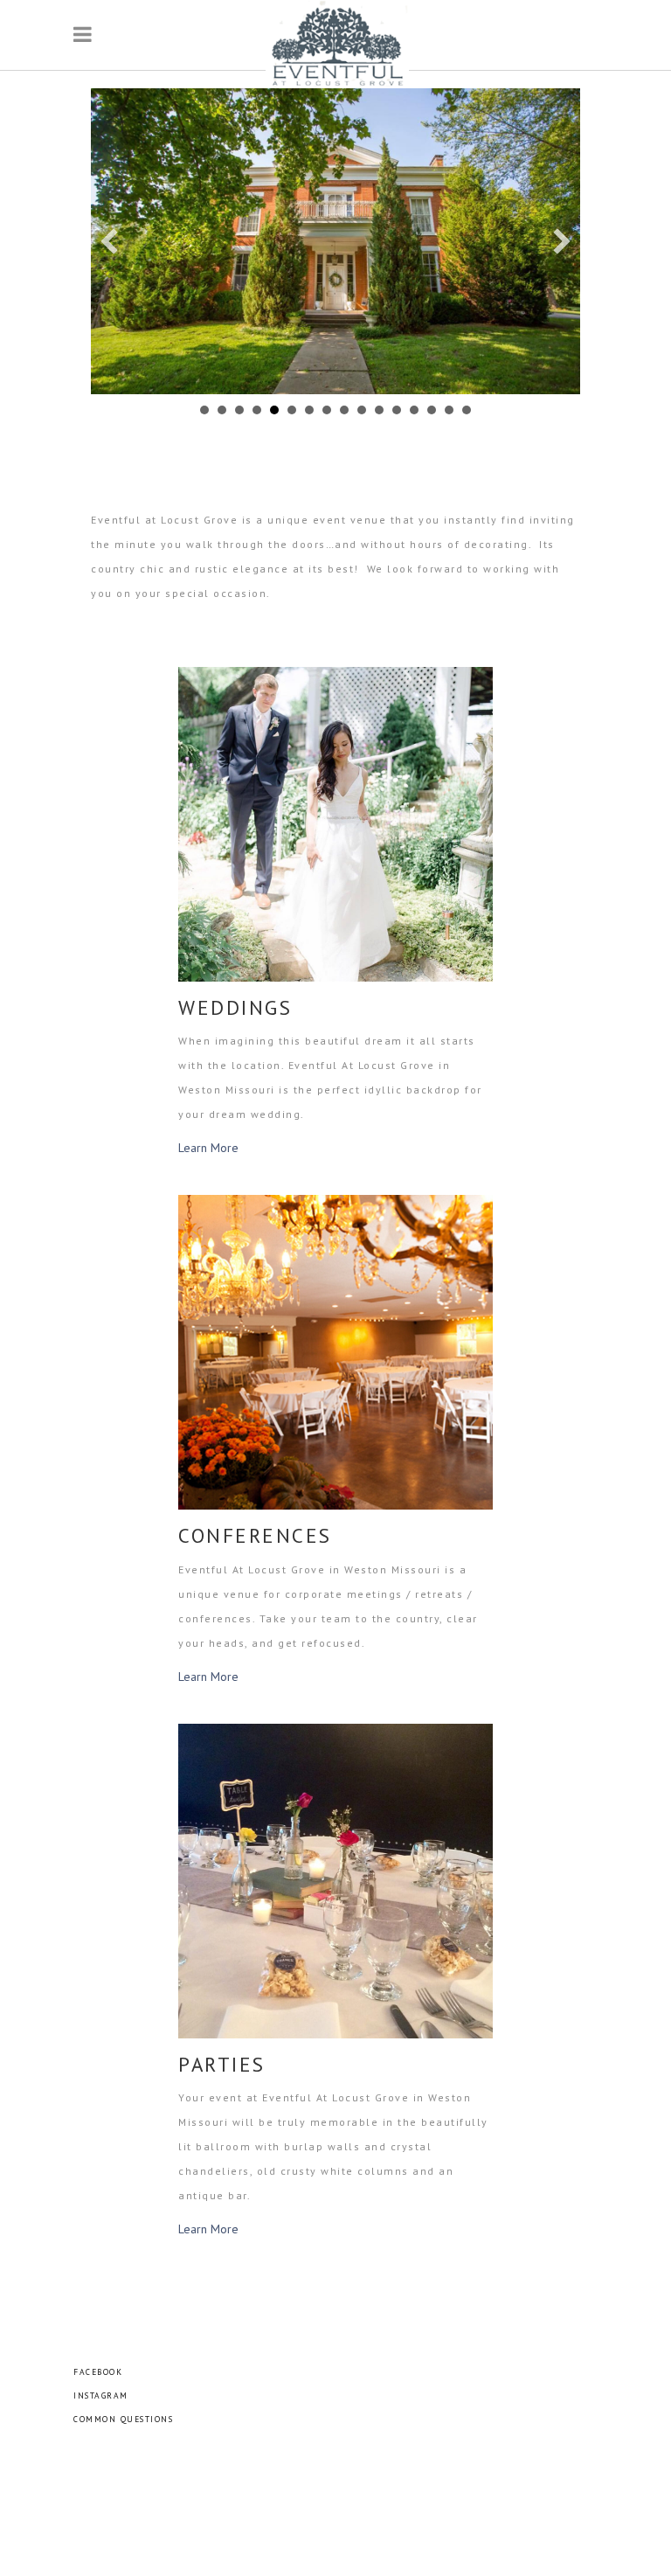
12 (397, 410)
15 (449, 410)
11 (379, 410)
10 (362, 410)
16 (467, 410)
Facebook (98, 2372)
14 (432, 410)
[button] (109, 241)
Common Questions (123, 2419)
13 (414, 410)
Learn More (208, 1148)
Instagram (101, 2395)
